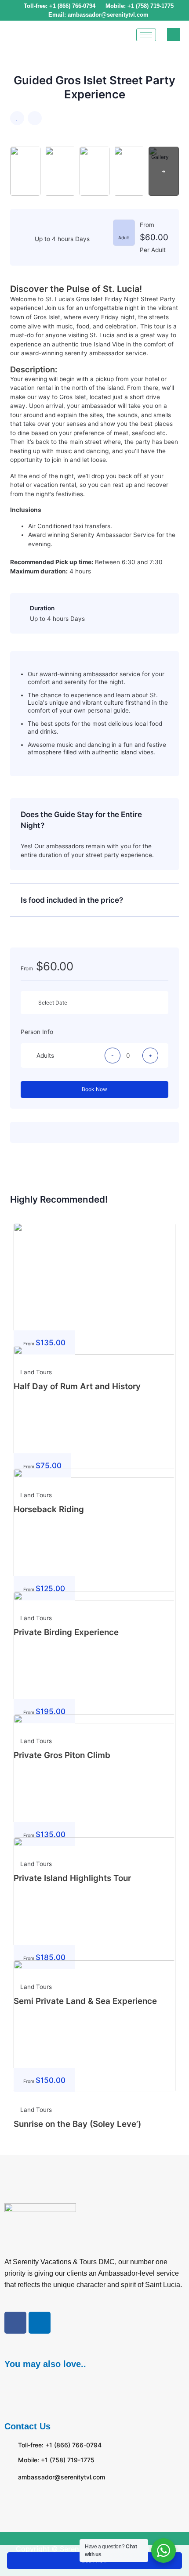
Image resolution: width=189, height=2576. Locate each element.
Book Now (94, 1089)
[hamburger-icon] (146, 35)
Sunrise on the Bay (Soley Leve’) (77, 2124)
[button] (94, 2387)
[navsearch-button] (174, 35)
